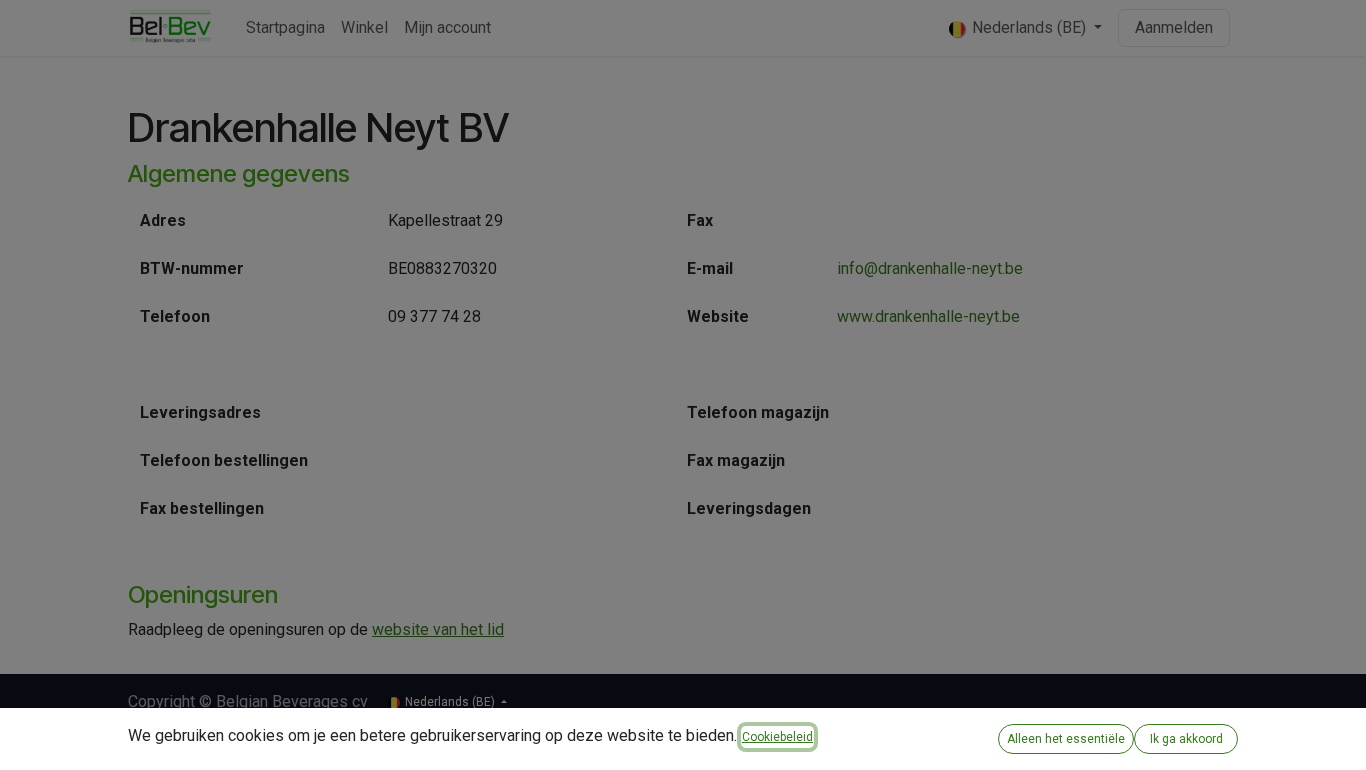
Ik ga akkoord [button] (1186, 739)
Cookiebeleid (777, 737)
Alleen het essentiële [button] (1066, 739)
